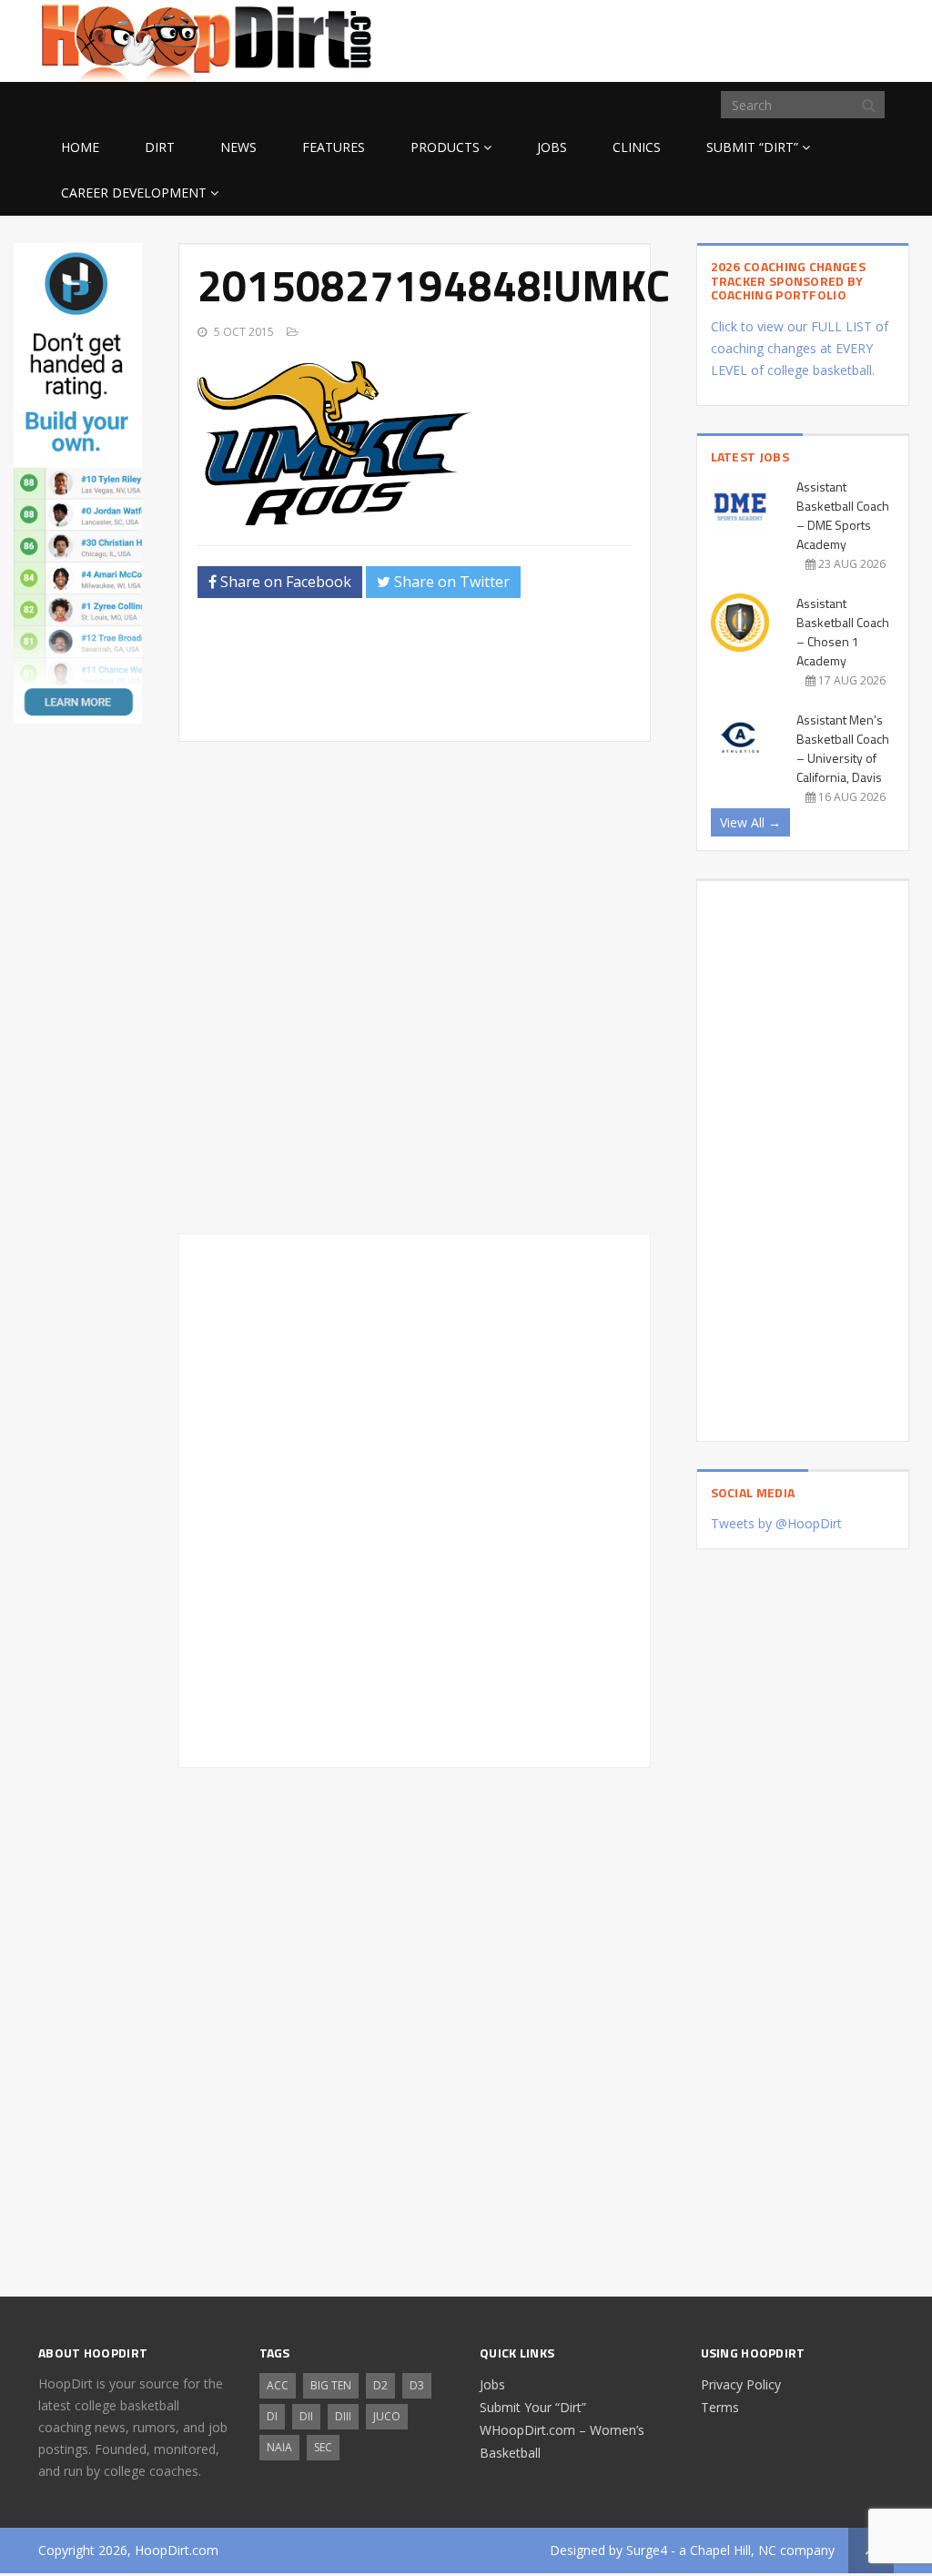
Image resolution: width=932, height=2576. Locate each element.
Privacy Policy (741, 2384)
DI (272, 2416)
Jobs (552, 147)
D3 (417, 2385)
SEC (323, 2447)
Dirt (160, 147)
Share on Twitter (450, 582)
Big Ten (331, 2385)
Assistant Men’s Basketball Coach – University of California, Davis (843, 748)
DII (306, 2416)
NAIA (279, 2447)
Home (80, 147)
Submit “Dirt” (752, 147)
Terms (720, 2407)
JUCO (387, 2416)
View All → (750, 822)
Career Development (134, 193)
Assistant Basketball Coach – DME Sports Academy (843, 515)
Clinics (637, 147)
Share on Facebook (284, 582)
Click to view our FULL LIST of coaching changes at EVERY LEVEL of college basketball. (800, 348)
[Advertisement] (748, 38)
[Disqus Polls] (415, 988)
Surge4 (647, 2550)
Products (445, 147)
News (238, 147)
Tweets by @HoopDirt (776, 1523)
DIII (343, 2416)
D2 (380, 2385)
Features (334, 147)
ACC (278, 2385)
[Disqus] (415, 1497)
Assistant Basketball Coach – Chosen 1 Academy (843, 632)
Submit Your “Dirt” (533, 2407)
